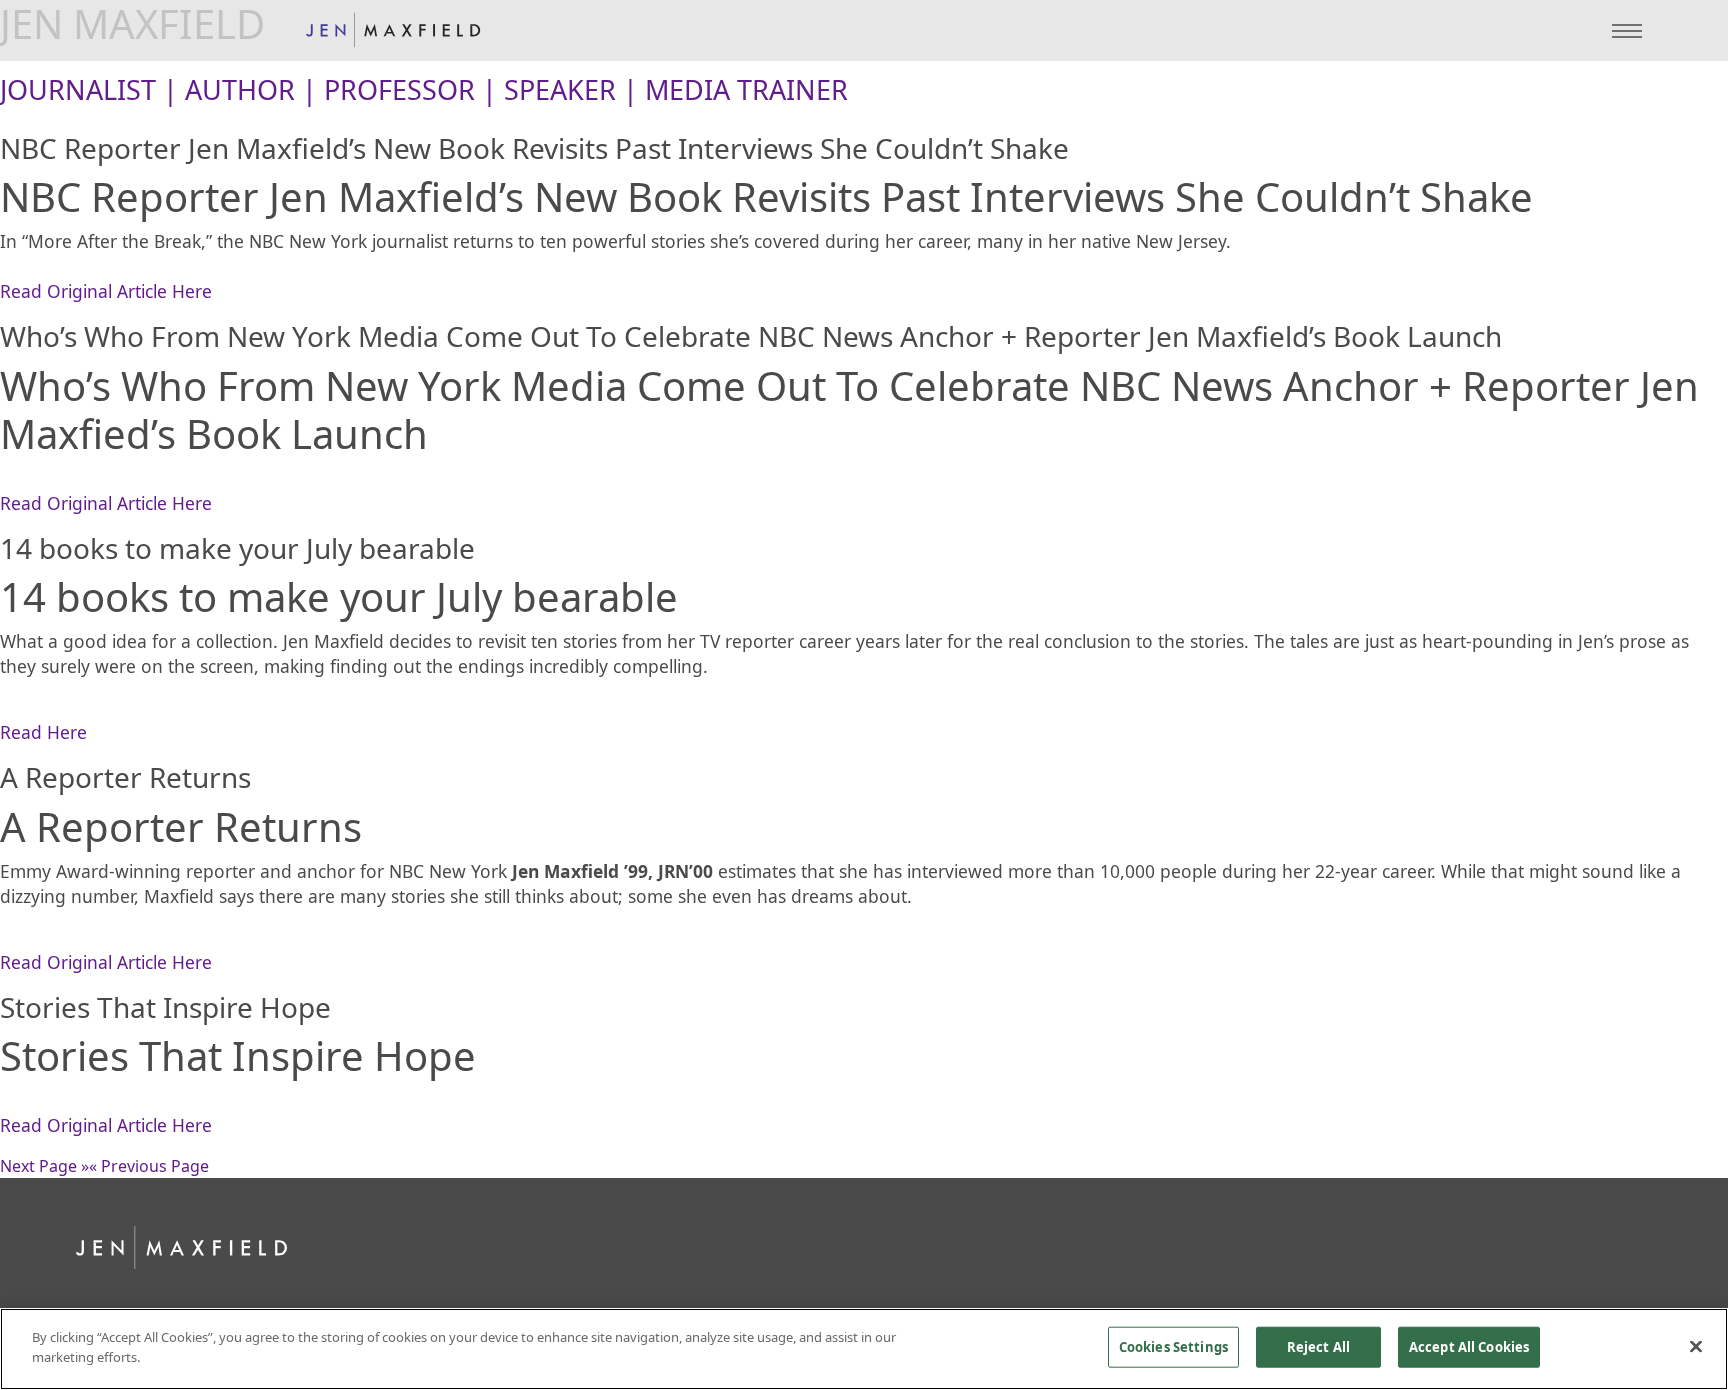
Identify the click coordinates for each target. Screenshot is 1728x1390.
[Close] (1696, 1346)
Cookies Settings (1173, 1347)
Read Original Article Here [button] (106, 291)
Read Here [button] (43, 732)
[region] (864, 1349)
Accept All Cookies (1469, 1347)
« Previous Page (149, 1166)
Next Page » (44, 1166)
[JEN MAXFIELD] (393, 30)
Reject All (1318, 1347)
